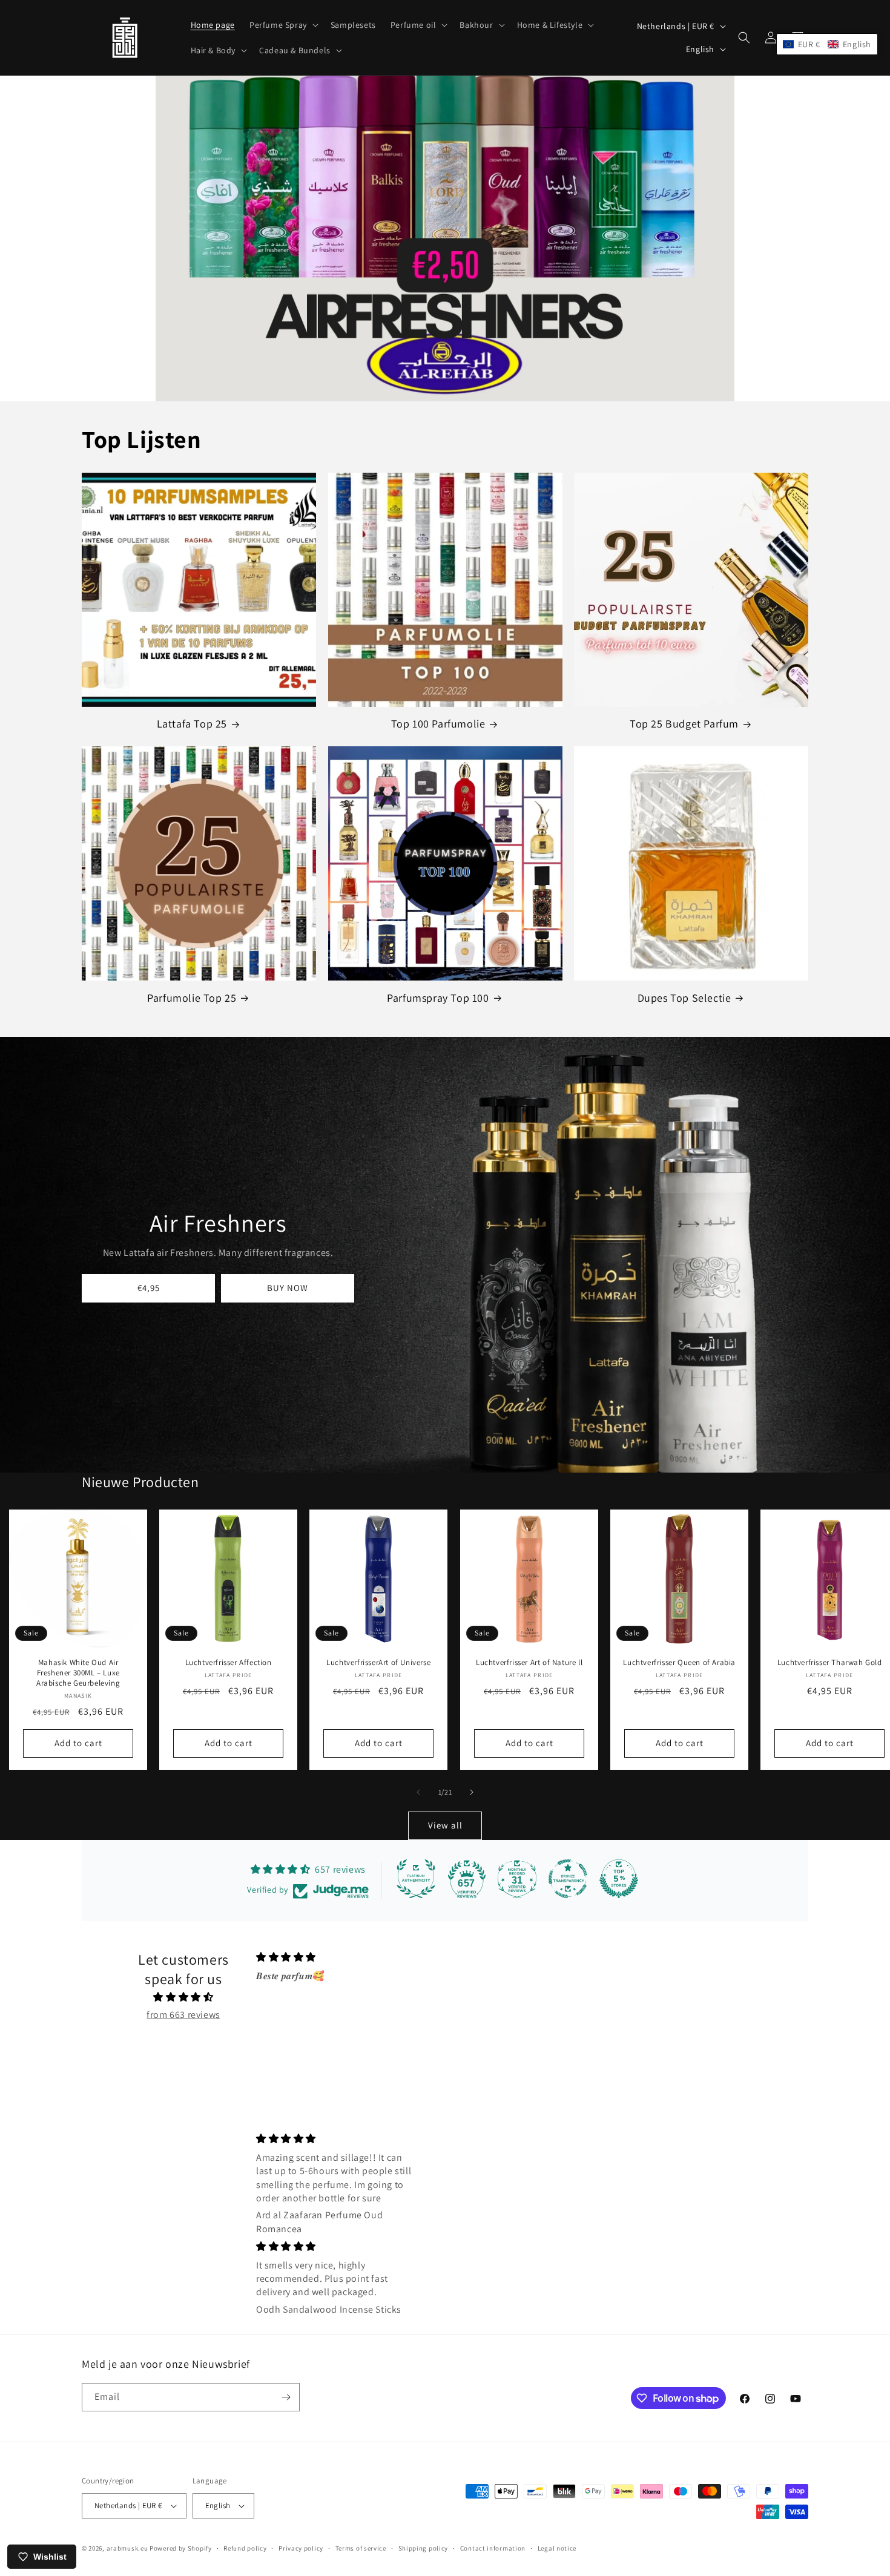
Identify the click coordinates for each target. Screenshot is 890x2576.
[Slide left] (418, 1792)
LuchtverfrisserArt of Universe (379, 1663)
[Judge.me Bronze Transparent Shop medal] (568, 1879)
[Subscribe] (286, 2397)
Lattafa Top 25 (192, 724)
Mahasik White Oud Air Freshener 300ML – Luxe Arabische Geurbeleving (78, 1673)
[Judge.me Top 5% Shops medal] (619, 1879)
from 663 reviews (183, 2015)
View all (445, 1825)
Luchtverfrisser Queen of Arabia (679, 1663)
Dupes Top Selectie (684, 998)
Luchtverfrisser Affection (229, 1663)
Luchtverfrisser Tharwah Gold (830, 1663)
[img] (183, 1997)
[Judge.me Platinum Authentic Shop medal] (416, 1879)
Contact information (493, 2548)
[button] (283, 25)
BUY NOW (288, 1288)
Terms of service (361, 2548)
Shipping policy (424, 2548)
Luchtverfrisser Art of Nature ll (529, 1663)
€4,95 (149, 1288)
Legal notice (557, 2548)
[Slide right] (472, 1792)
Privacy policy (301, 2548)
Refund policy (245, 2548)
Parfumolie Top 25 (192, 998)
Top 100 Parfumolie (438, 724)
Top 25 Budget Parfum (684, 724)
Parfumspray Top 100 (438, 998)
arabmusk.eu (127, 2548)
